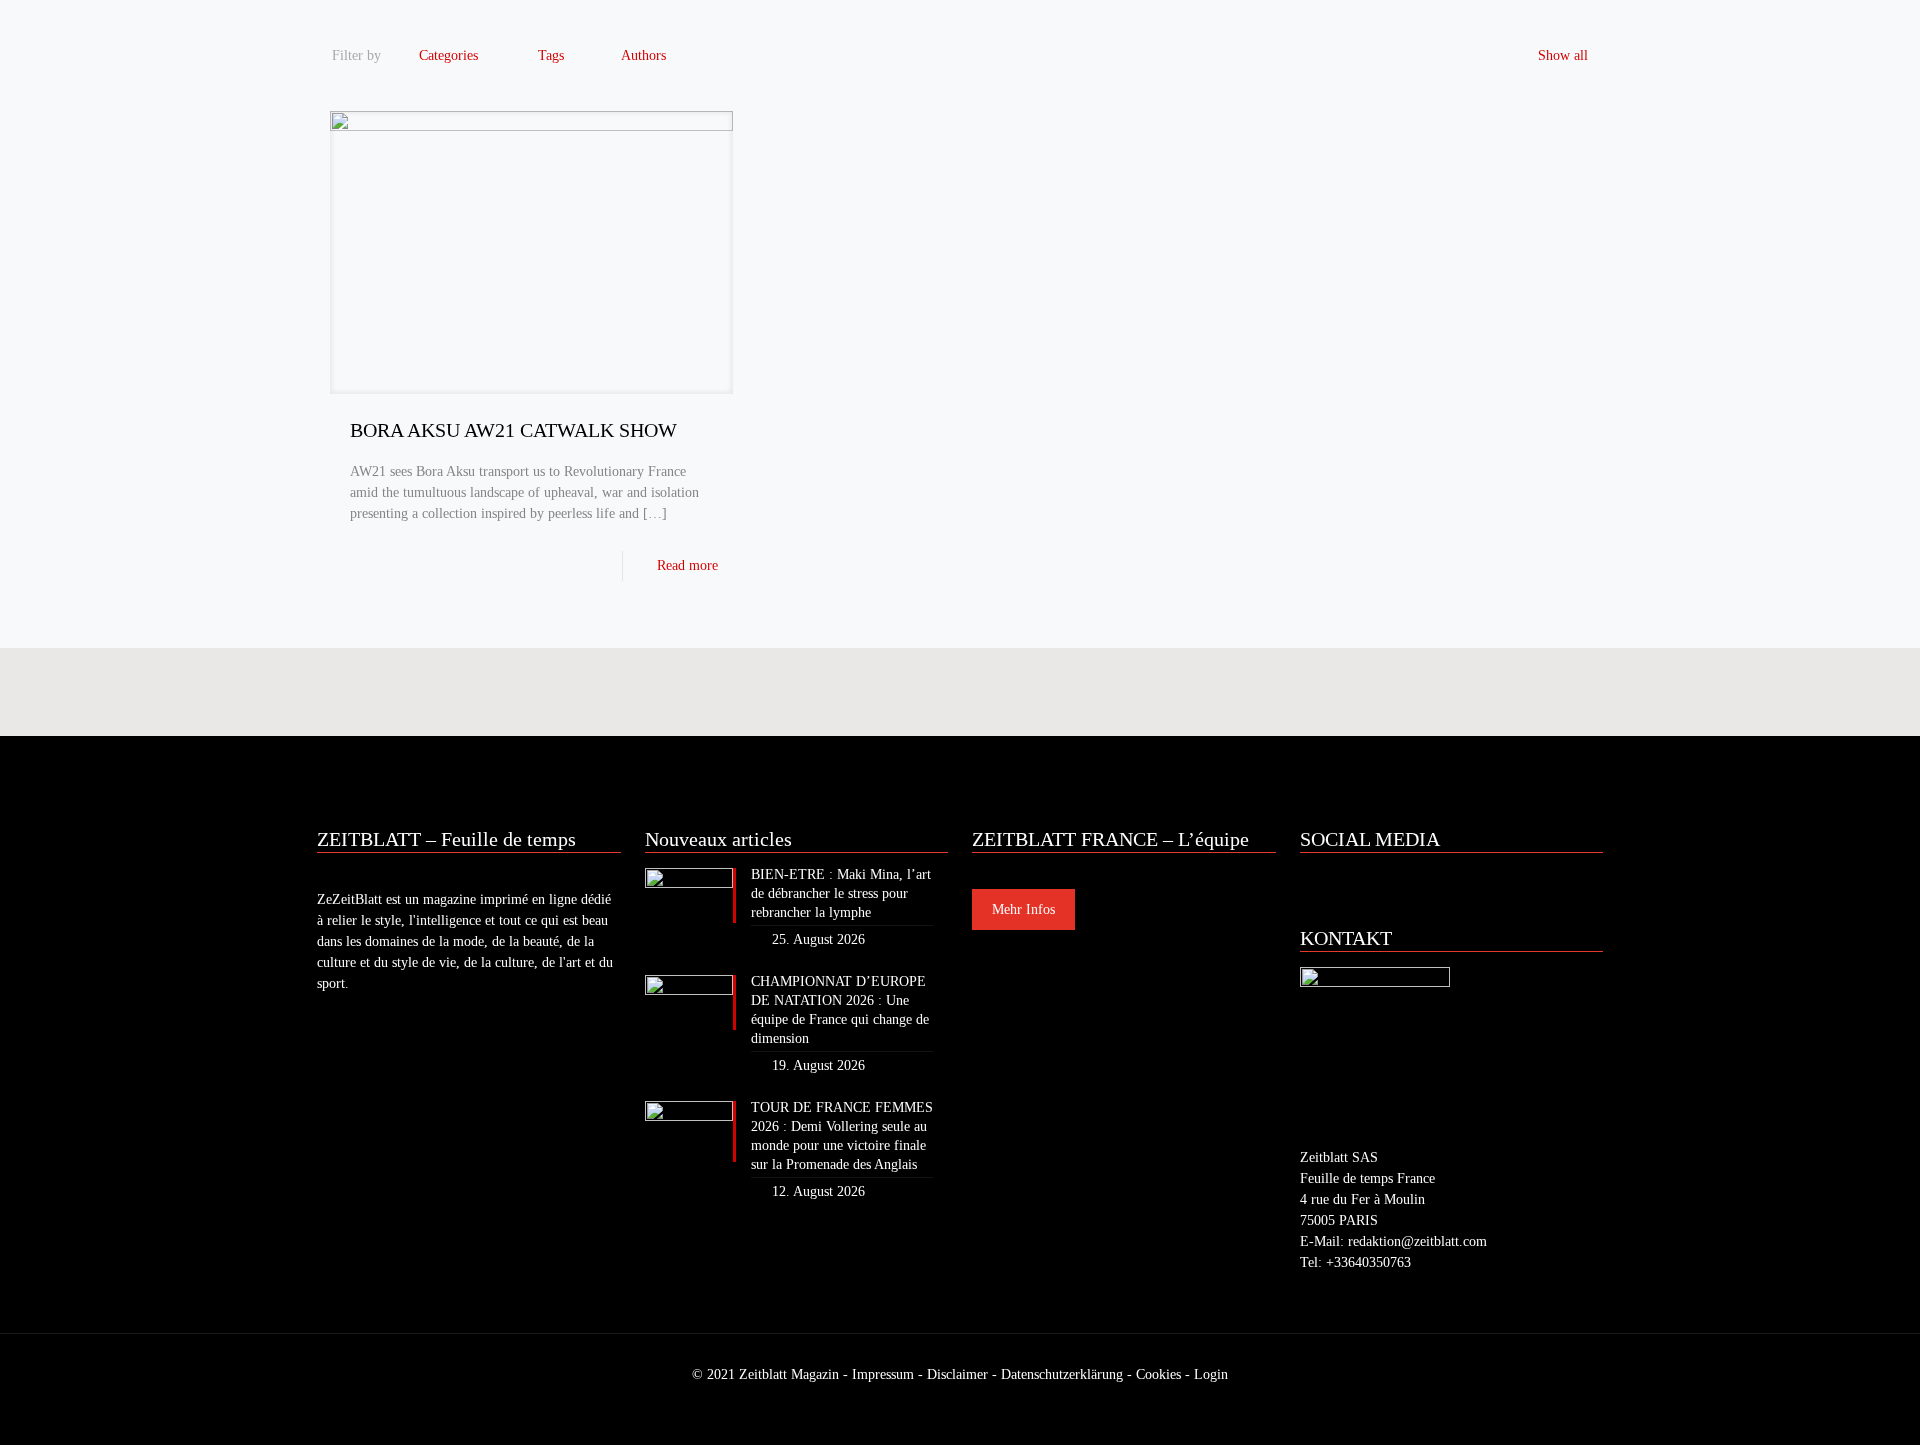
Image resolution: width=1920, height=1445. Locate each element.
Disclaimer (957, 1374)
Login (1211, 1374)
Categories (448, 55)
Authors (643, 55)
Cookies (1158, 1374)
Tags (551, 55)
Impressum (883, 1374)
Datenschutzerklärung (1062, 1374)
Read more (687, 565)
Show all (1563, 55)
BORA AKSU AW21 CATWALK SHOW (513, 430)
